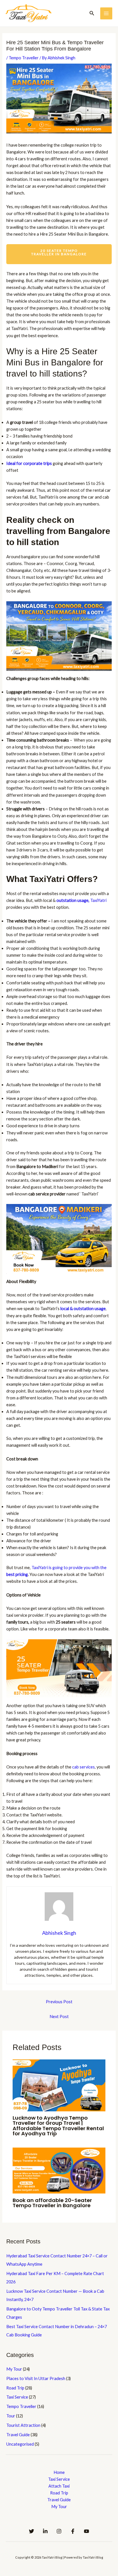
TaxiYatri (81, 900)
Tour (11, 2416)
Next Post (59, 2017)
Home (59, 2472)
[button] (92, 13)
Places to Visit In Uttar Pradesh (36, 2378)
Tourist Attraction (23, 2425)
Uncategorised (20, 2444)
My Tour (14, 2369)
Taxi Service (17, 2397)
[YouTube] (86, 2531)
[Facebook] (73, 2531)
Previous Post (59, 2002)
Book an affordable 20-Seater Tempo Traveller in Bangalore (52, 2203)
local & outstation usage (83, 1309)
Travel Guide (18, 2435)
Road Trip (15, 2388)
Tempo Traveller (24, 58)
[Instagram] (59, 2531)
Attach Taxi (59, 2486)
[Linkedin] (45, 2531)
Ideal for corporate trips (29, 463)
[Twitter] (32, 2531)
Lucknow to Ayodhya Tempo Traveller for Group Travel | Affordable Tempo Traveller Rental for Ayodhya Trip (58, 2126)
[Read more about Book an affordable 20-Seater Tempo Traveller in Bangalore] (59, 2170)
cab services (83, 1767)
